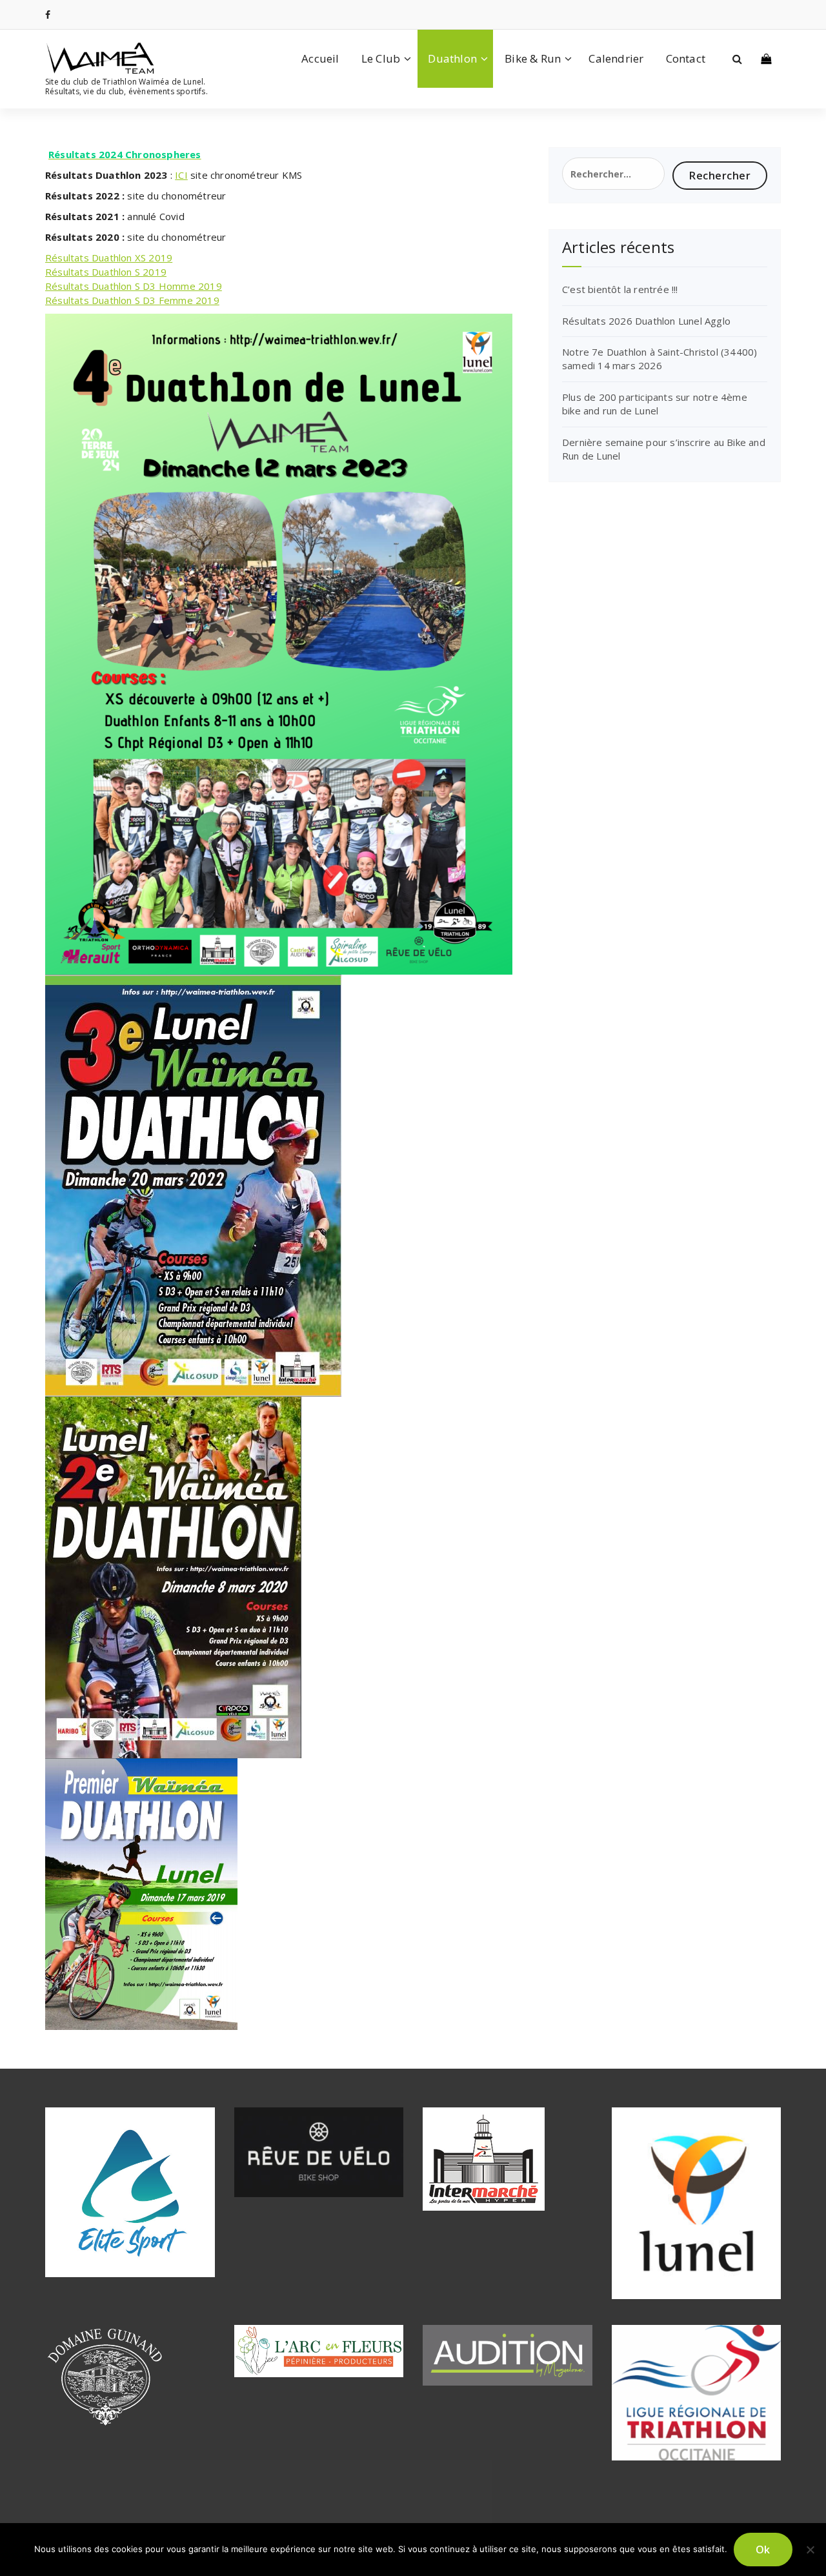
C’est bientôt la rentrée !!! (620, 289)
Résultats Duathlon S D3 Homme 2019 (134, 286)
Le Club (381, 58)
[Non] (810, 2550)
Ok (763, 2550)
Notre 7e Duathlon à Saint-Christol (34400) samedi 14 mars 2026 (660, 359)
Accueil (320, 58)
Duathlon (452, 58)
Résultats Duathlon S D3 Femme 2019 (132, 300)
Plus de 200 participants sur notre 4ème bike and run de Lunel (655, 404)
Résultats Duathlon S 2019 (106, 272)
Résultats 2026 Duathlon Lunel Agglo (646, 321)
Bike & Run (533, 58)
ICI (181, 175)
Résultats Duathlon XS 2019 (109, 258)
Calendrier (616, 58)
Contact (686, 58)
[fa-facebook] (48, 15)
